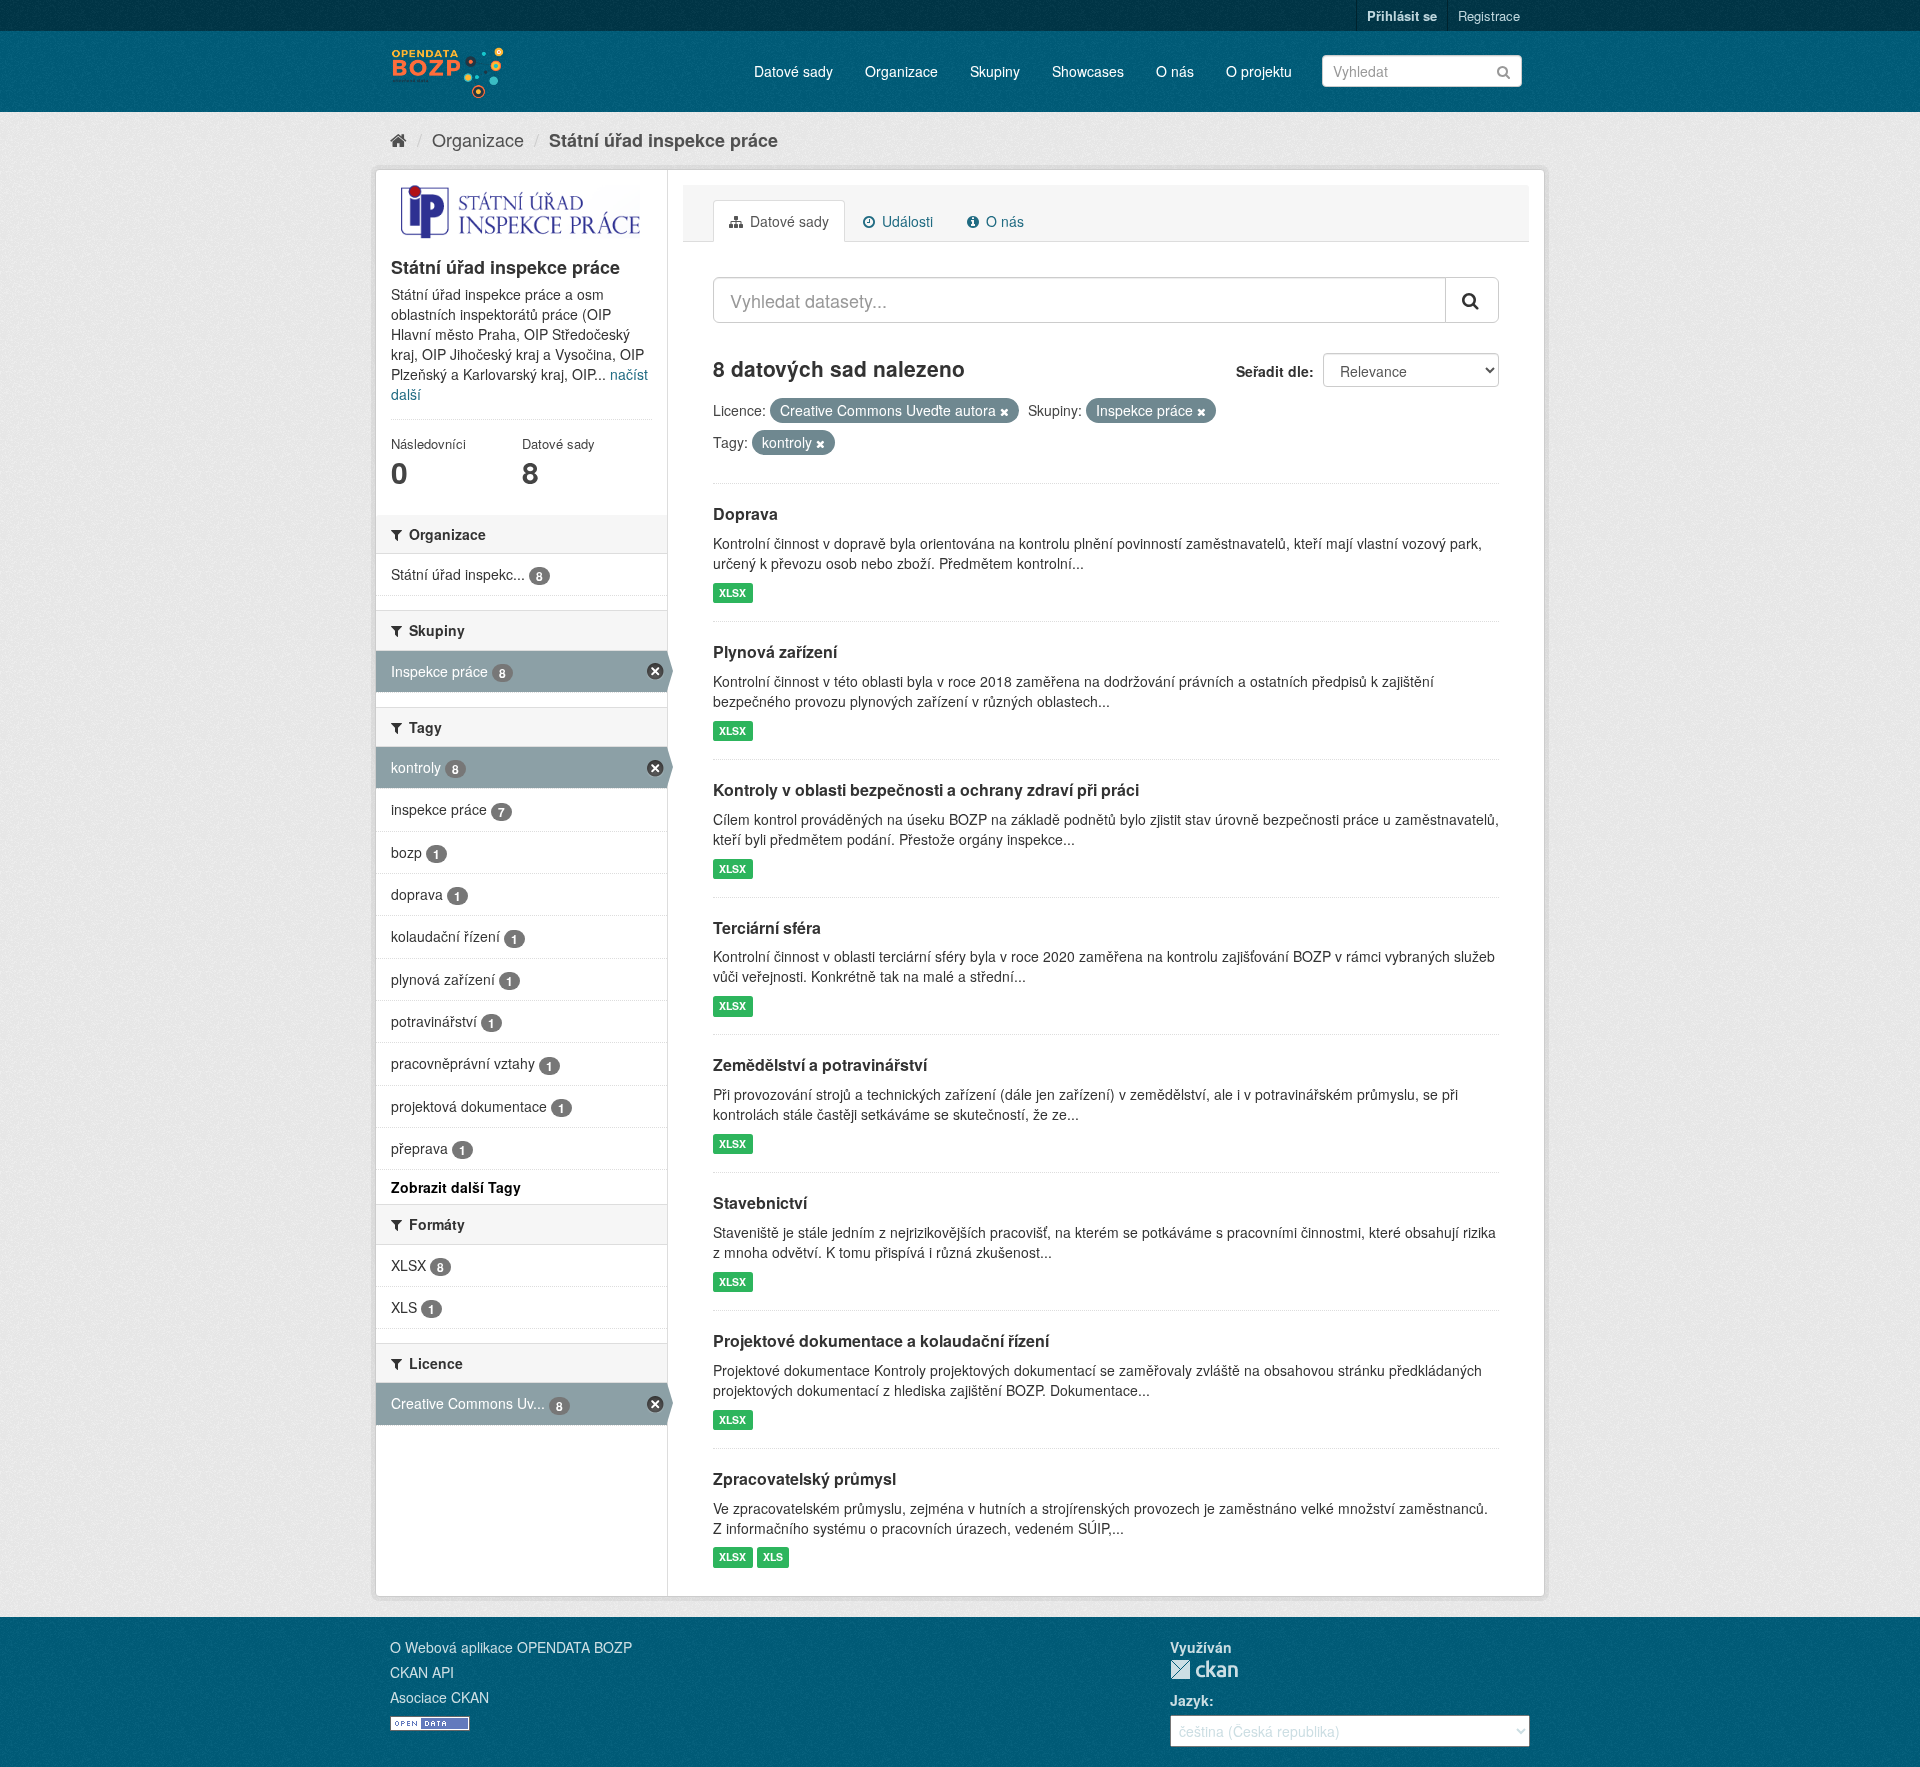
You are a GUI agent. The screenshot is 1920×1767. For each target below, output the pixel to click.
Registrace (1489, 15)
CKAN (1204, 1669)
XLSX (732, 592)
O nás (1175, 71)
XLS (773, 1557)
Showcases (1088, 71)
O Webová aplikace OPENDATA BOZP (511, 1647)
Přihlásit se (1402, 15)
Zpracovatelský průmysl (804, 1478)
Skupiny (995, 71)
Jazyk (1189, 1700)
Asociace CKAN (439, 1697)
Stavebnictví (760, 1202)
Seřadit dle (1272, 371)
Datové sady (793, 71)
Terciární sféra (767, 927)
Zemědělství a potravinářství (820, 1064)
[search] (1472, 300)
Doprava (745, 513)
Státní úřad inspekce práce (663, 140)
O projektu (1259, 71)
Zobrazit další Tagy (456, 1187)
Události (905, 221)
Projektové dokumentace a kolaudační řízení (881, 1340)
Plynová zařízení (775, 651)
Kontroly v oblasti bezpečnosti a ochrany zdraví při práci (926, 789)
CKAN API (422, 1672)
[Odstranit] (1004, 411)
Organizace (901, 71)
